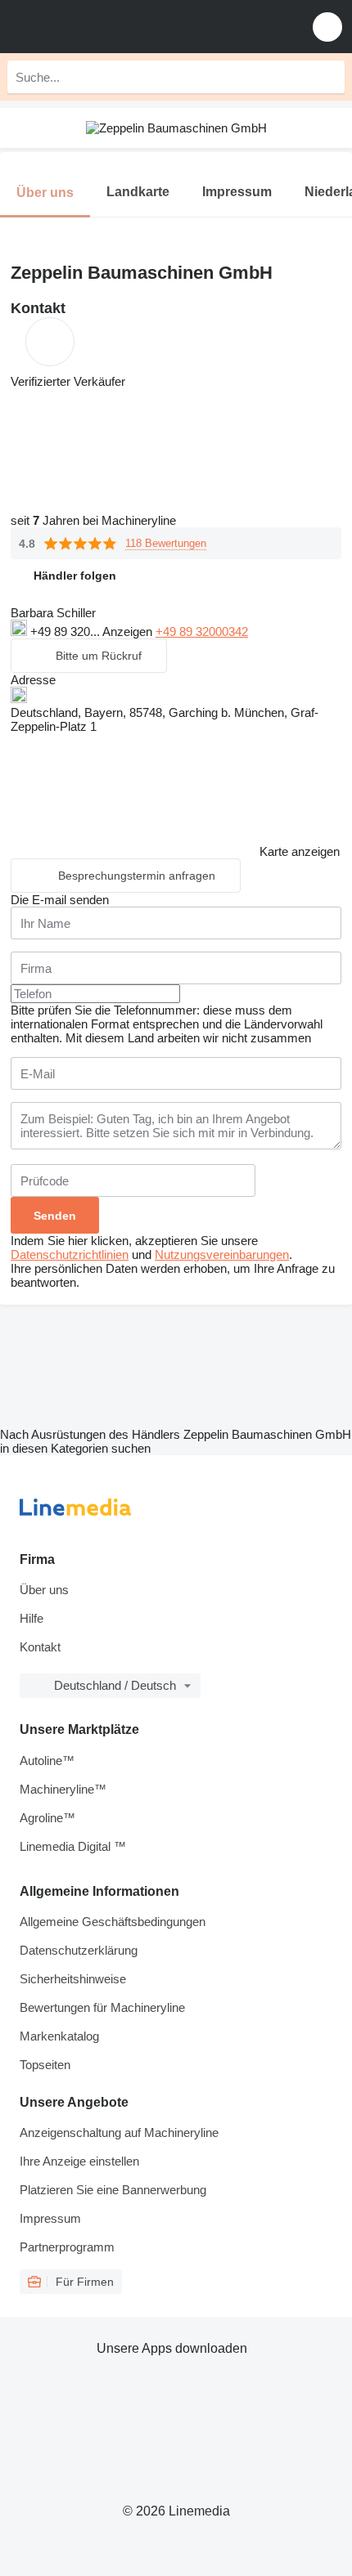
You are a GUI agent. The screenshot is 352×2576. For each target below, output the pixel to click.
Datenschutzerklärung (79, 1950)
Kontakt (40, 1647)
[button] (327, 27)
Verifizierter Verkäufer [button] (68, 381)
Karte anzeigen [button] (300, 851)
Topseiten (45, 2065)
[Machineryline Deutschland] (114, 27)
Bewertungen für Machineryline (102, 2007)
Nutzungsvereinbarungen (222, 1254)
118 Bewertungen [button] (166, 543)
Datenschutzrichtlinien (70, 1254)
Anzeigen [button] (129, 632)
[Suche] (328, 77)
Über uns (44, 1590)
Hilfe (32, 1618)
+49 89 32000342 (202, 632)
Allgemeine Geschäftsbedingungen (113, 1922)
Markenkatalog (59, 2036)
